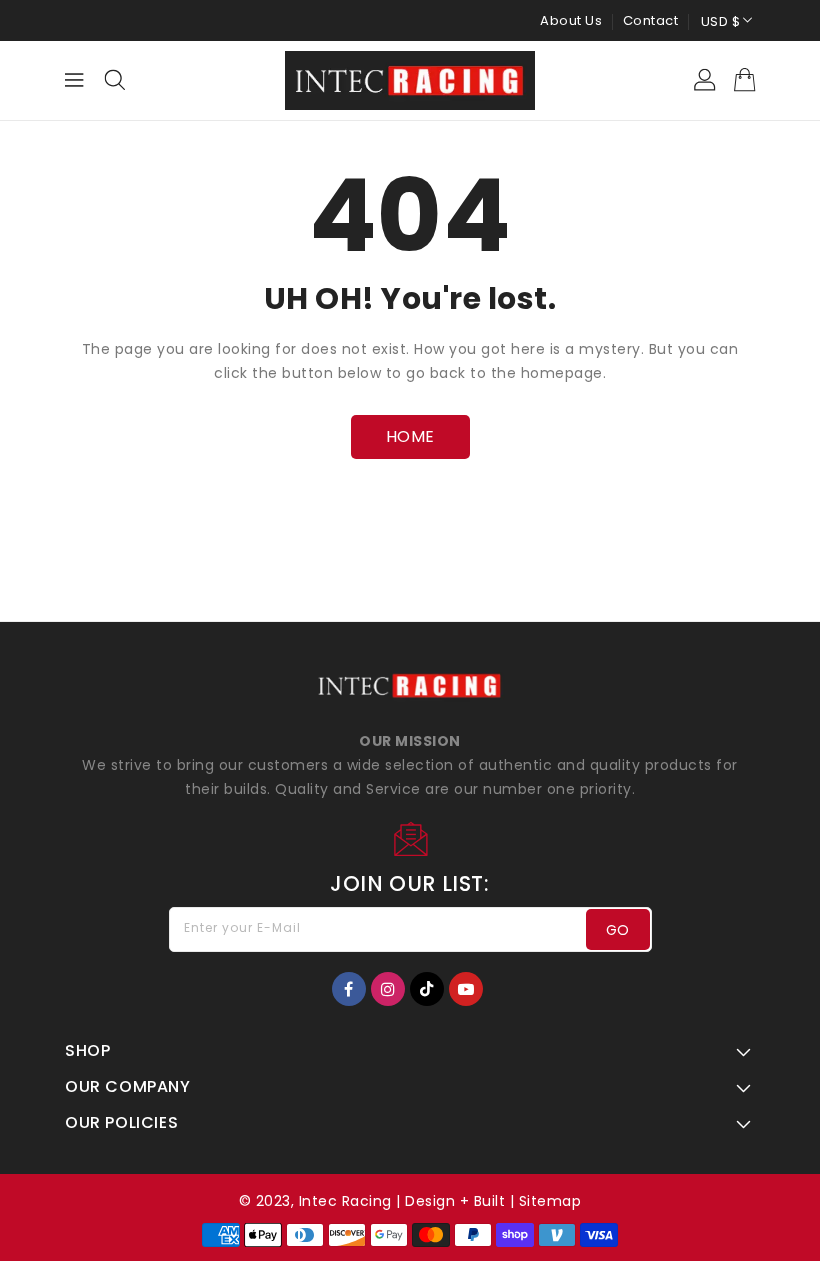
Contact (651, 20)
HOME (410, 436)
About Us (571, 20)
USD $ (721, 21)
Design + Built (455, 1201)
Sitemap (550, 1201)
